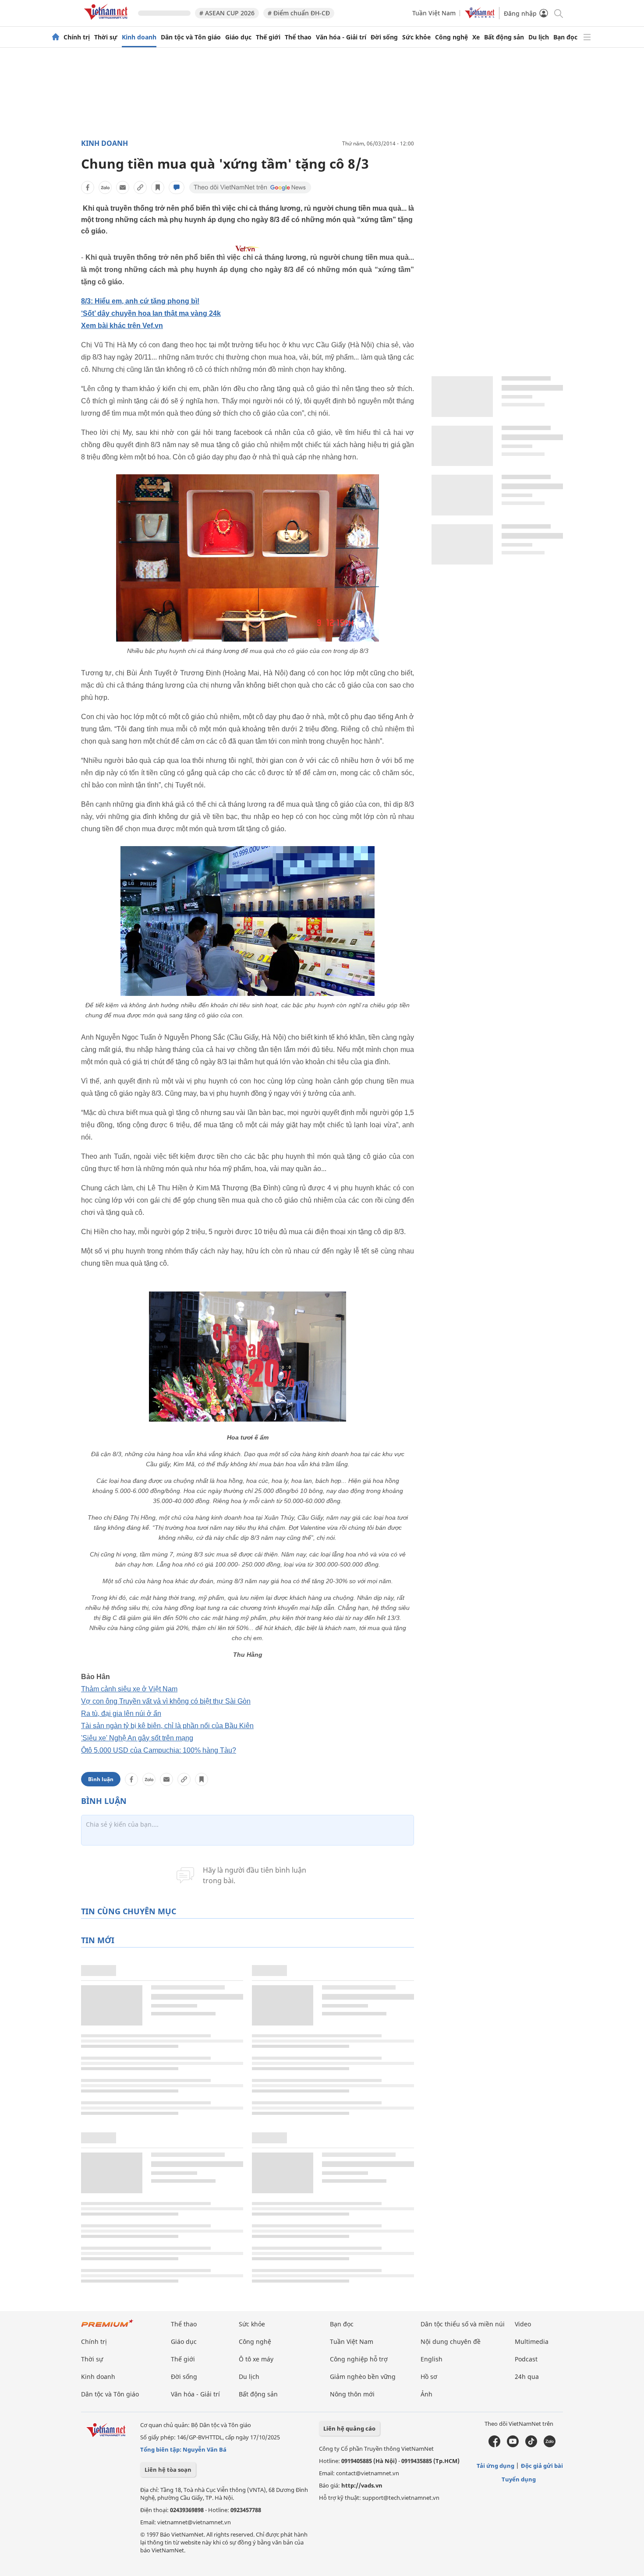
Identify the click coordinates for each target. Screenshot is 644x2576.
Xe (476, 37)
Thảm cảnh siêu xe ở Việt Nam (129, 1689)
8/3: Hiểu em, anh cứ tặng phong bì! (140, 301)
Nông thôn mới (352, 2394)
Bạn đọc (565, 37)
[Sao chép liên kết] (140, 187)
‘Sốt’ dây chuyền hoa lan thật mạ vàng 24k (151, 313)
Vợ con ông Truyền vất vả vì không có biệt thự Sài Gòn (166, 1701)
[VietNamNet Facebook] (494, 2445)
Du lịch (539, 37)
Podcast (526, 2359)
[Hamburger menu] (587, 37)
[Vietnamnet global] (480, 16)
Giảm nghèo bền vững (363, 2377)
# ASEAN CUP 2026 (227, 13)
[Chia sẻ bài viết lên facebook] (88, 187)
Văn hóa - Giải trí (341, 37)
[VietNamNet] (56, 37)
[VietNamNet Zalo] (550, 2445)
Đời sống (384, 37)
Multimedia (532, 2341)
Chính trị (77, 37)
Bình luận (101, 1779)
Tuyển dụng (519, 2479)
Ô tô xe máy (256, 2359)
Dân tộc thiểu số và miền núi (463, 2324)
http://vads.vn (362, 2485)
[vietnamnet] (107, 21)
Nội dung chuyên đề (451, 2341)
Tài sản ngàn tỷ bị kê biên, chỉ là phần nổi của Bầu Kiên (167, 1726)
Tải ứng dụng (495, 2466)
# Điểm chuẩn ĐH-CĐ (299, 13)
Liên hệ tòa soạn (168, 2470)
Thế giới (268, 37)
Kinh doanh (139, 37)
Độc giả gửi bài (542, 2466)
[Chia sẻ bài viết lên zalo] (105, 187)
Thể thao (298, 37)
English (432, 2359)
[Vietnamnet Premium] (107, 2327)
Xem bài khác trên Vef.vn (122, 326)
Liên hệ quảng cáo (349, 2428)
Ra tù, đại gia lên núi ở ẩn (121, 1713)
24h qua (527, 2377)
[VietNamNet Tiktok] (531, 2445)
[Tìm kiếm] (558, 13)
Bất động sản (504, 37)
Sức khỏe (416, 37)
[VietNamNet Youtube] (513, 2445)
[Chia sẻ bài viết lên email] (123, 187)
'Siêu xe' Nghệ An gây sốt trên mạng (137, 1738)
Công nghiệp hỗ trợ (359, 2359)
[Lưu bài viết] (158, 187)
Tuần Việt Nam (434, 13)
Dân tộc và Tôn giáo (191, 37)
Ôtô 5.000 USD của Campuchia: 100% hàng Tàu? (159, 1750)
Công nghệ (451, 37)
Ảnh (426, 2394)
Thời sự (106, 37)
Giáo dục (238, 37)
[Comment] (177, 187)
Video (523, 2324)
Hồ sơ (429, 2377)
